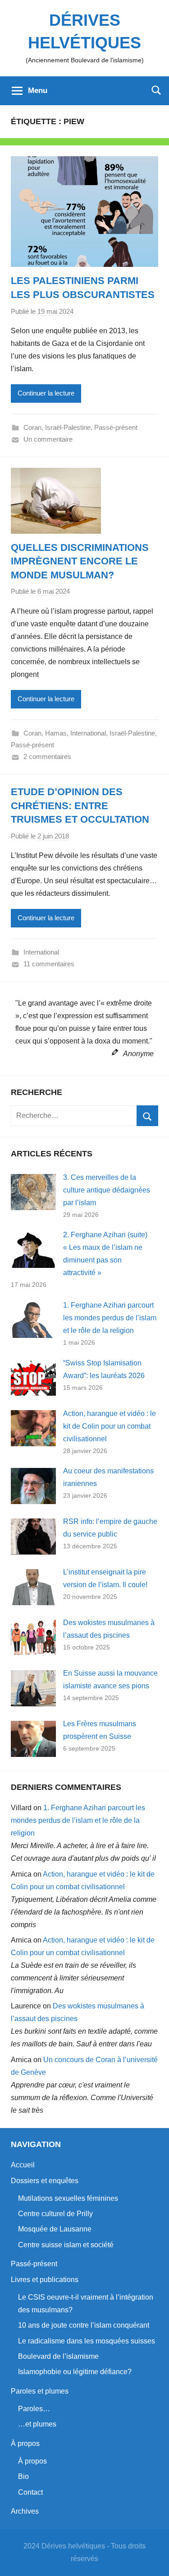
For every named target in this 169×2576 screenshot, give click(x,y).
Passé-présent (116, 427)
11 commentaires (49, 964)
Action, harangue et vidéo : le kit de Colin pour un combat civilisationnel (110, 1426)
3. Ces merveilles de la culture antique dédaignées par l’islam (107, 1190)
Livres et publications (45, 2280)
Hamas (56, 733)
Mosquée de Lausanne (55, 2229)
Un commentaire (48, 439)
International (88, 733)
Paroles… (34, 2409)
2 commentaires (47, 757)
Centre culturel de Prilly (55, 2214)
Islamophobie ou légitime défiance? (75, 2372)
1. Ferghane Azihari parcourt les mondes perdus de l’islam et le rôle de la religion (110, 1318)
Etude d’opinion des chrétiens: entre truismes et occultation (80, 806)
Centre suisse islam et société (66, 2245)
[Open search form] (156, 90)
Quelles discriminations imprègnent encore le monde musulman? (80, 561)
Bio (23, 2476)
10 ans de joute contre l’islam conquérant (84, 2325)
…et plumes (37, 2424)
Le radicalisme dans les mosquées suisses (87, 2341)
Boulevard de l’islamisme (58, 2356)
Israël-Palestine (68, 427)
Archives (25, 2511)
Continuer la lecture (46, 393)
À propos (25, 2443)
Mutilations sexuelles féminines (68, 2198)
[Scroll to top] (152, 2559)
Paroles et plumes (40, 2391)
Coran (32, 427)
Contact (30, 2492)
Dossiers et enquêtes (45, 2181)
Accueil (23, 2165)
